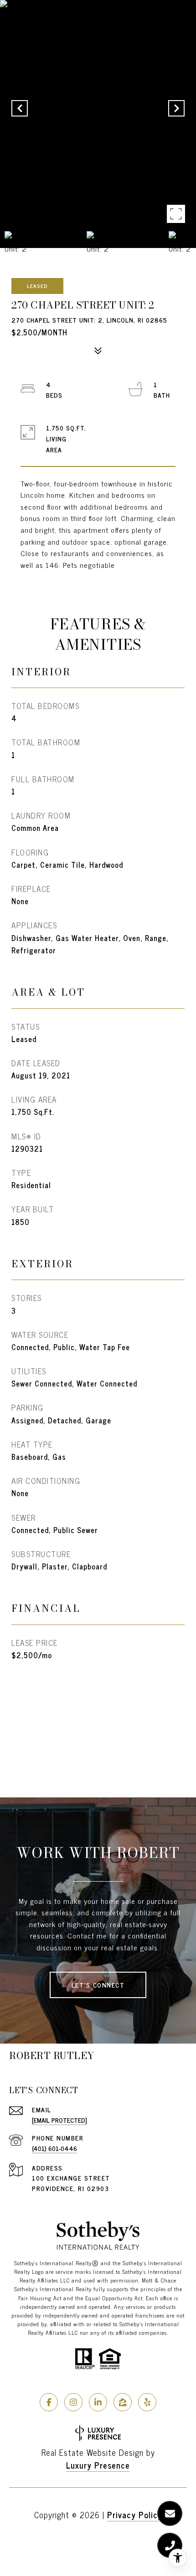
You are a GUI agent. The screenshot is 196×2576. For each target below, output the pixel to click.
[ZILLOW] (123, 2402)
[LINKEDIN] (98, 2402)
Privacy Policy (135, 2515)
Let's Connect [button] (98, 1985)
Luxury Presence (98, 2465)
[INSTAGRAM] (73, 2402)
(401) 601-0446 (54, 2148)
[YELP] (147, 2402)
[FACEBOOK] (49, 2402)
